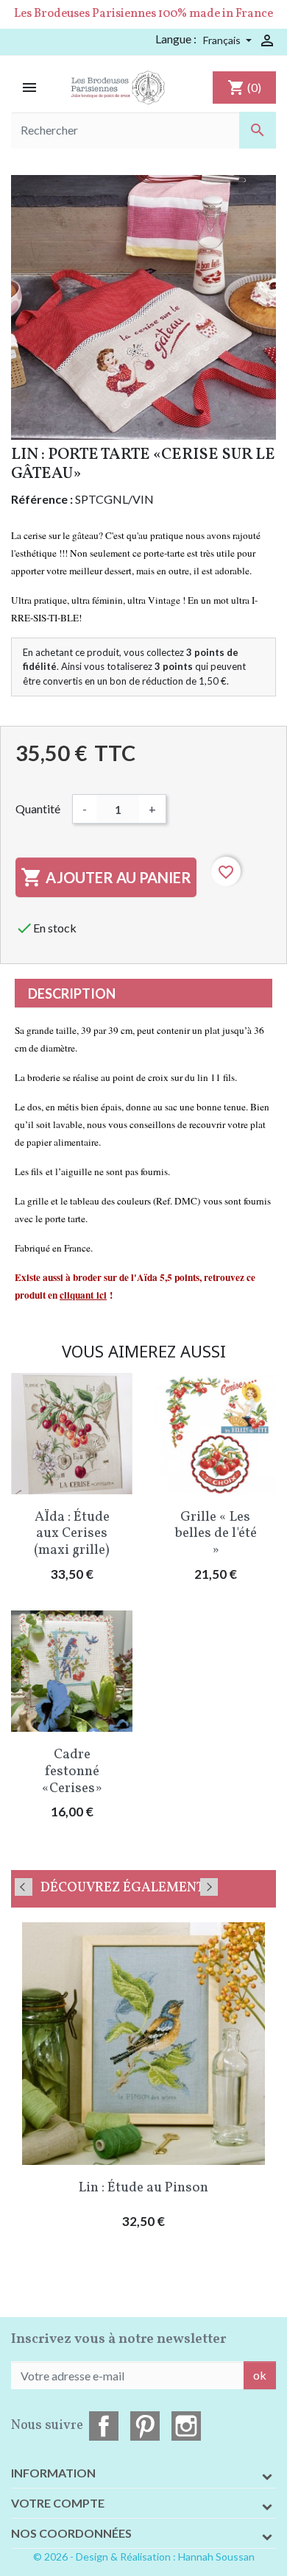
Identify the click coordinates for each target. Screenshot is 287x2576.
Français (223, 40)
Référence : (42, 499)
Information (53, 2473)
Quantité (38, 809)
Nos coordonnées (71, 2533)
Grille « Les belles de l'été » (216, 1534)
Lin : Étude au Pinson (143, 2188)
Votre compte (58, 2503)
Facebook (104, 2426)
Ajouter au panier (106, 877)
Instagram (186, 2426)
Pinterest (145, 2426)
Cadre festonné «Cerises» (72, 1772)
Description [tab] (72, 993)
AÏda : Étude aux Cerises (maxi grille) (72, 1534)
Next (209, 1887)
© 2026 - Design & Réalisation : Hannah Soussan (144, 2557)
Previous (24, 1887)
